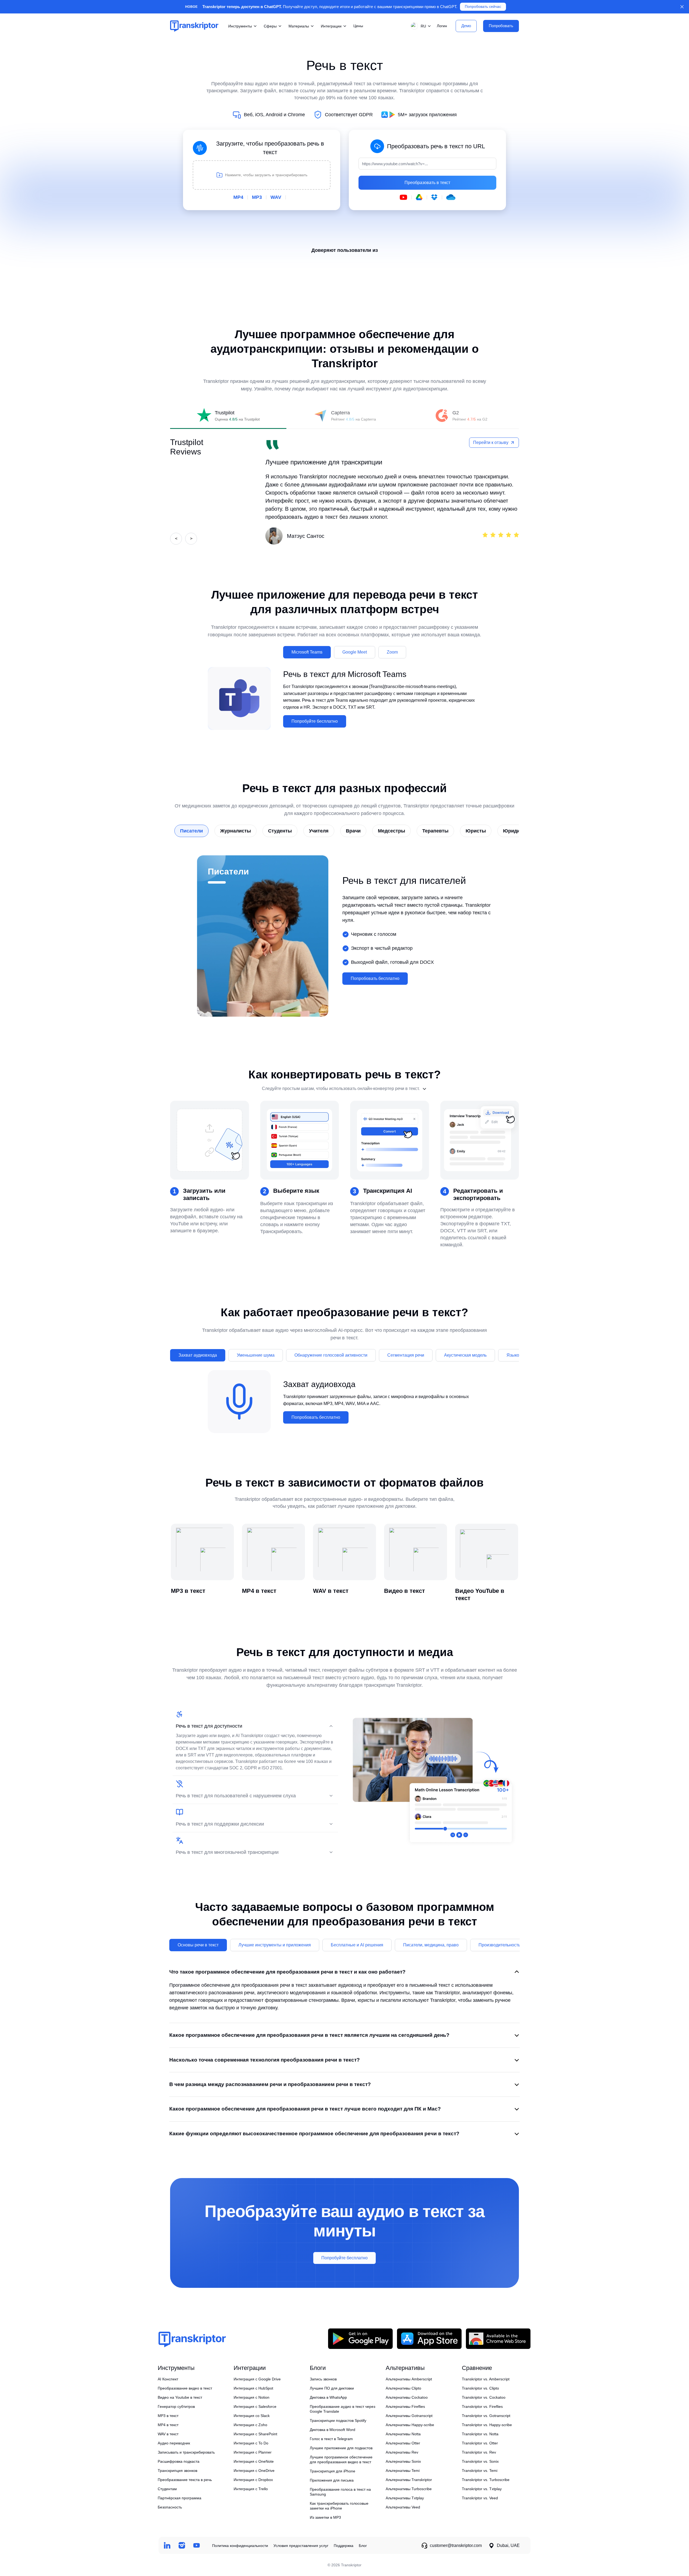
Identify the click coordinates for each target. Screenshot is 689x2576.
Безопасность (170, 2507)
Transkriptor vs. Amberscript (486, 2379)
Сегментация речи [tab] (406, 1355)
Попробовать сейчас (483, 7)
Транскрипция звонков (177, 2471)
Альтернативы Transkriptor (409, 2480)
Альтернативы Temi (403, 2471)
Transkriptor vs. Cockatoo (484, 2397)
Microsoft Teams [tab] (307, 652)
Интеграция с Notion (252, 2397)
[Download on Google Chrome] (498, 2339)
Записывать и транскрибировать (186, 2452)
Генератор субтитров (176, 2406)
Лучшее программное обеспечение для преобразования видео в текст (341, 2459)
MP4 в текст (168, 2425)
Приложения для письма (332, 2480)
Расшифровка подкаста (179, 2461)
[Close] (682, 7)
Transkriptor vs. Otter (480, 2443)
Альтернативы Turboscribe (409, 2489)
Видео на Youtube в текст (180, 2397)
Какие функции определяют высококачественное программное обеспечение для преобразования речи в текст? (314, 2134)
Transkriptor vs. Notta (480, 2434)
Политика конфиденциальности (240, 2546)
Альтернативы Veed (403, 2507)
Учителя (319, 831)
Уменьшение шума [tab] (256, 1355)
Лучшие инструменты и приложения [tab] (275, 1945)
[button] (420, 26)
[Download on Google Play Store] (360, 2339)
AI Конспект (168, 2379)
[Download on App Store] (429, 2339)
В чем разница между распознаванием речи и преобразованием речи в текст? (270, 2084)
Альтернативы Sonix (403, 2461)
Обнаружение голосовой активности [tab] (331, 1355)
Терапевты (435, 831)
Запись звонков (323, 2379)
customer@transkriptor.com (456, 2545)
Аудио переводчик (174, 2443)
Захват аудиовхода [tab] (198, 1355)
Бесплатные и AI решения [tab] (357, 1945)
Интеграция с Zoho (250, 2425)
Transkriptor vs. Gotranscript (486, 2416)
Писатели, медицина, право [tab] (431, 1945)
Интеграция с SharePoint (255, 2434)
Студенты (280, 831)
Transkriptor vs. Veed (480, 2498)
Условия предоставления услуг (301, 2546)
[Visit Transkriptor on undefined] (167, 2545)
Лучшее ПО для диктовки (332, 2388)
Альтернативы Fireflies (405, 2406)
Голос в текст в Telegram (331, 2439)
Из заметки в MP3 (325, 2517)
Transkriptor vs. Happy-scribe (487, 2425)
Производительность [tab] (499, 1945)
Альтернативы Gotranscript (409, 2416)
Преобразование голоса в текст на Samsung (340, 2492)
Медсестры (391, 831)
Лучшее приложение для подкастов (341, 2448)
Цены (358, 26)
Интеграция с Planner (253, 2452)
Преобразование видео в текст (185, 2388)
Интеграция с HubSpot (253, 2388)
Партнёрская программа (180, 2498)
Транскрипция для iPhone (333, 2471)
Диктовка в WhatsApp (328, 2397)
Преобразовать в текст (427, 183)
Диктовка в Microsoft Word (333, 2430)
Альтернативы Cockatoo (407, 2397)
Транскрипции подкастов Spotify (338, 2420)
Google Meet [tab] (355, 652)
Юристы (476, 831)
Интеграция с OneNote (254, 2461)
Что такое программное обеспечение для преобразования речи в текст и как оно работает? (287, 1972)
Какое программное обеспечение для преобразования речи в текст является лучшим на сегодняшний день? (309, 2035)
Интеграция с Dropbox (253, 2480)
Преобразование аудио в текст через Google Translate (342, 2409)
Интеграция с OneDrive (254, 2471)
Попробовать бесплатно (375, 978)
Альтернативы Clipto (403, 2388)
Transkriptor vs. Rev (479, 2452)
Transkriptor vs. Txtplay (482, 2489)
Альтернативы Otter (403, 2443)
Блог (363, 2546)
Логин (442, 26)
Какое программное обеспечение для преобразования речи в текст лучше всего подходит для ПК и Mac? (305, 2109)
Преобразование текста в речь (185, 2480)
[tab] (228, 416)
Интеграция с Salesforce (255, 2406)
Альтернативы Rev (402, 2452)
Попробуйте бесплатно (315, 721)
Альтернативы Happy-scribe (410, 2425)
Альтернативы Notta (403, 2434)
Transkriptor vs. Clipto (480, 2388)
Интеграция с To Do (251, 2443)
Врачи (353, 831)
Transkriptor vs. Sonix (480, 2461)
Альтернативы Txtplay (405, 2498)
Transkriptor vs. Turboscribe (486, 2480)
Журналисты (235, 831)
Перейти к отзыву (491, 442)
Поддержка (344, 2546)
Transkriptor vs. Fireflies (482, 2406)
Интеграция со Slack (252, 2416)
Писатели (191, 831)
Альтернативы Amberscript (409, 2379)
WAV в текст (168, 2434)
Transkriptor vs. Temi (480, 2471)
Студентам (167, 2489)
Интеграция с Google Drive (257, 2379)
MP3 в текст (168, 2416)
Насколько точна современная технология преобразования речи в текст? (265, 2060)
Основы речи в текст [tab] (198, 1945)
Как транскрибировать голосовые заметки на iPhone (339, 2506)
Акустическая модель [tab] (465, 1355)
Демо (466, 26)
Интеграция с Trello (251, 2489)
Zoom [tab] (392, 652)
